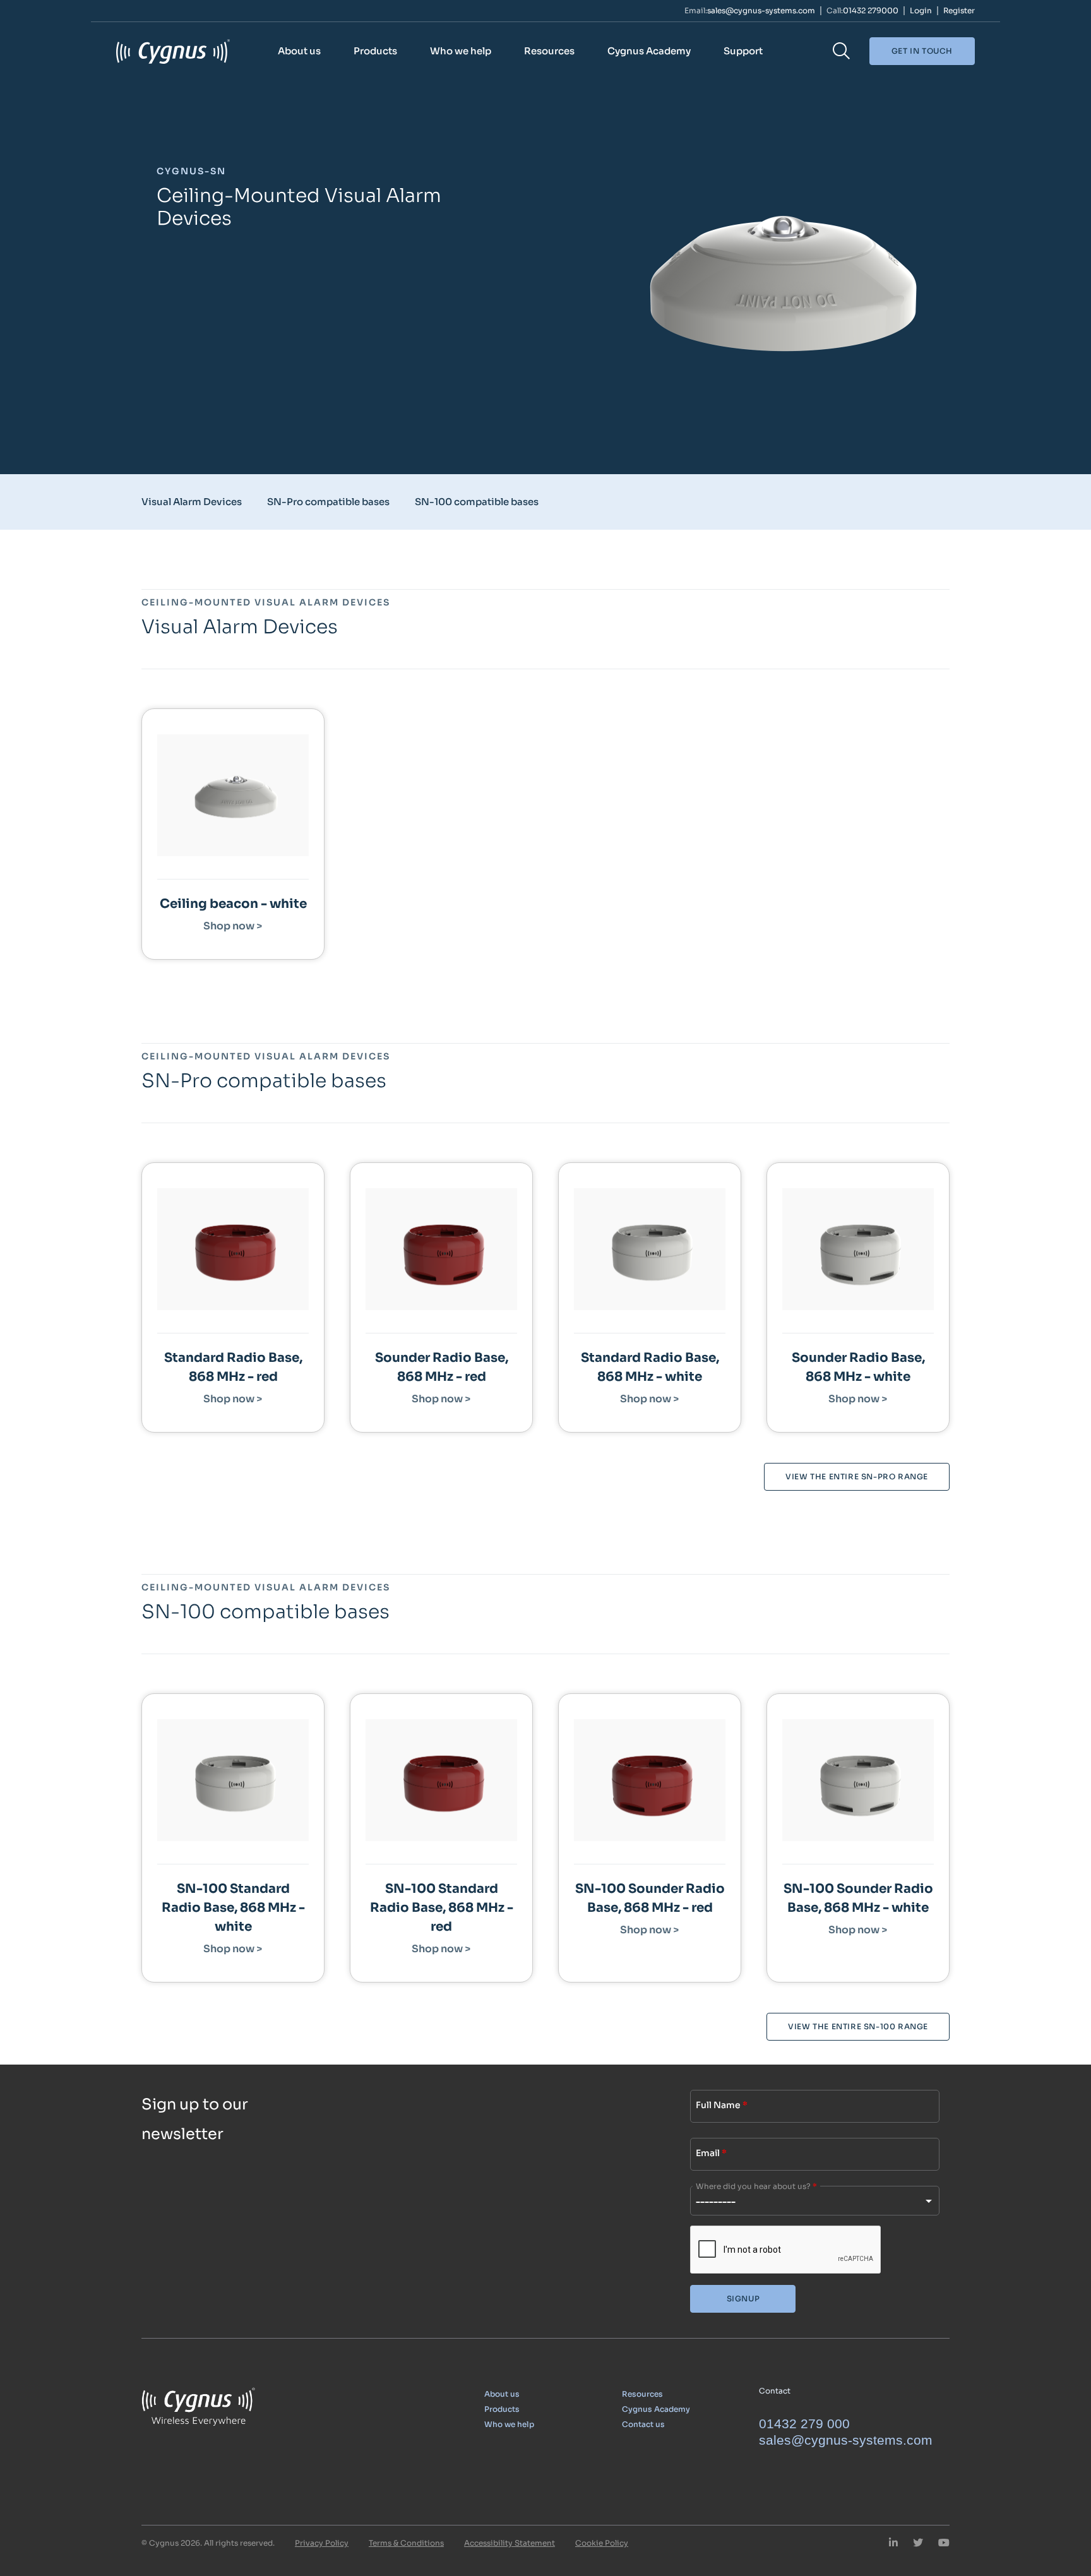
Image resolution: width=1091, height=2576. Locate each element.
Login (921, 11)
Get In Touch (922, 51)
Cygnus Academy (649, 51)
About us (299, 51)
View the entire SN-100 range (858, 2026)
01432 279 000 (804, 2424)
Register (959, 11)
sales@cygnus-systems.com (761, 11)
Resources (549, 51)
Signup (743, 2299)
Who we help (461, 51)
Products (375, 51)
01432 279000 (871, 11)
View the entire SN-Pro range (857, 1476)
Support (743, 51)
